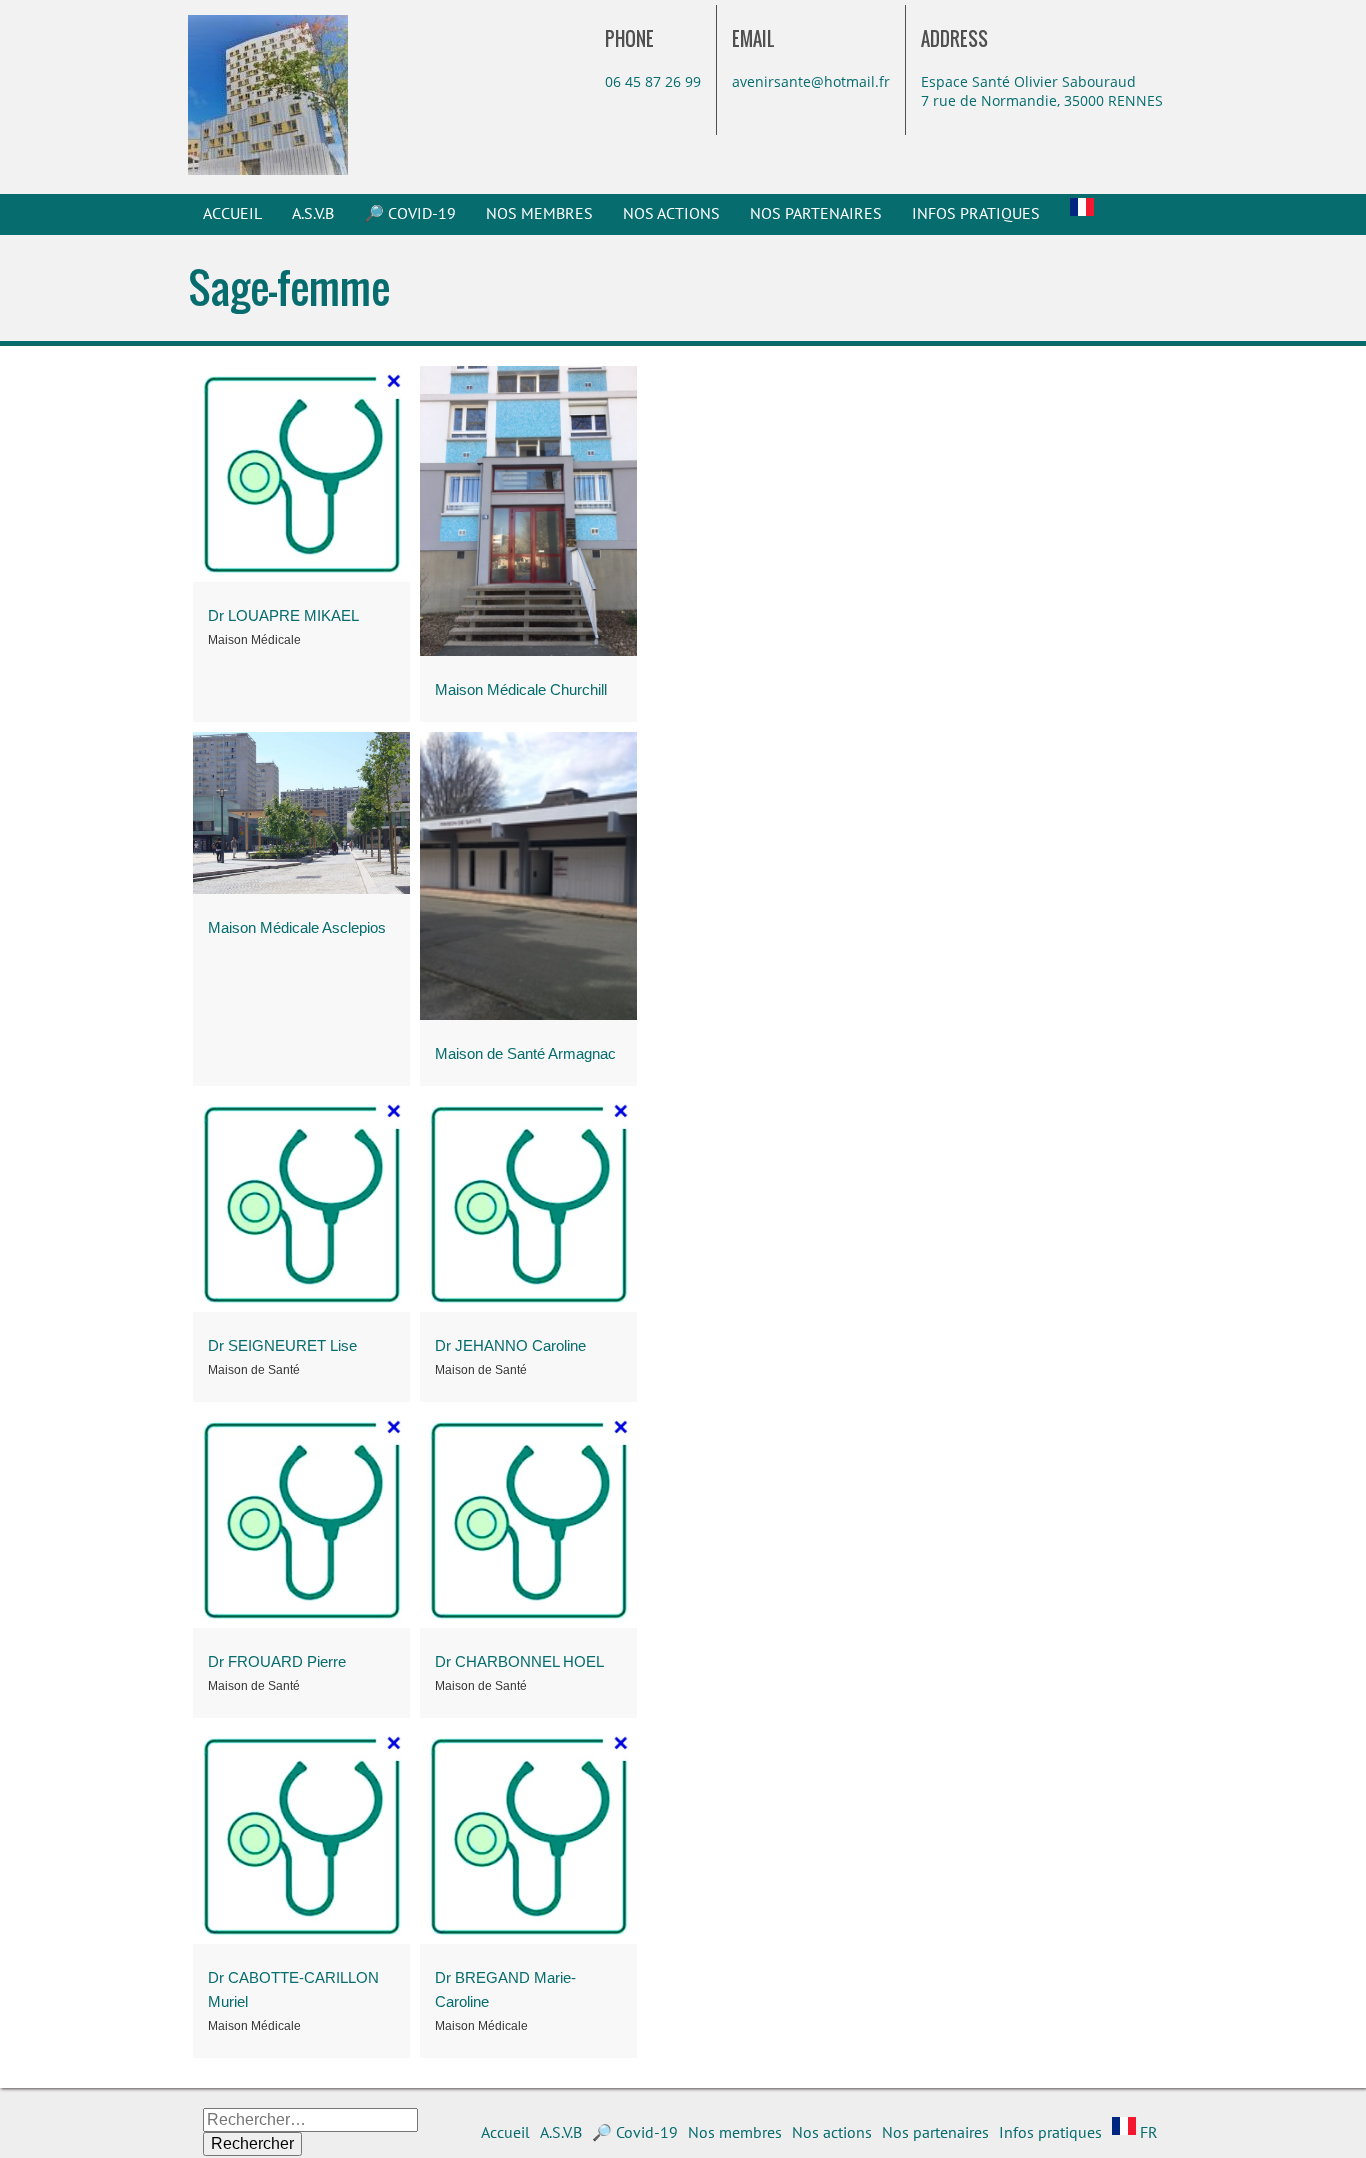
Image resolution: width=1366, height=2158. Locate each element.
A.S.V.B (313, 214)
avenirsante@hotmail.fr (811, 81)
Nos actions (671, 214)
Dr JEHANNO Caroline (510, 1345)
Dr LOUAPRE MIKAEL (283, 615)
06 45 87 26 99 (653, 81)
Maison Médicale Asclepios (297, 927)
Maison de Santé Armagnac (525, 1053)
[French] (1082, 214)
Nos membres (539, 214)
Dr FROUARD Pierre (277, 1661)
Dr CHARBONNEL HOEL (519, 1661)
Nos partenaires (816, 214)
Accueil (232, 214)
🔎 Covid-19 (410, 214)
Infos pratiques (976, 214)
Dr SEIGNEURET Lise (282, 1345)
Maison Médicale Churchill (521, 689)
